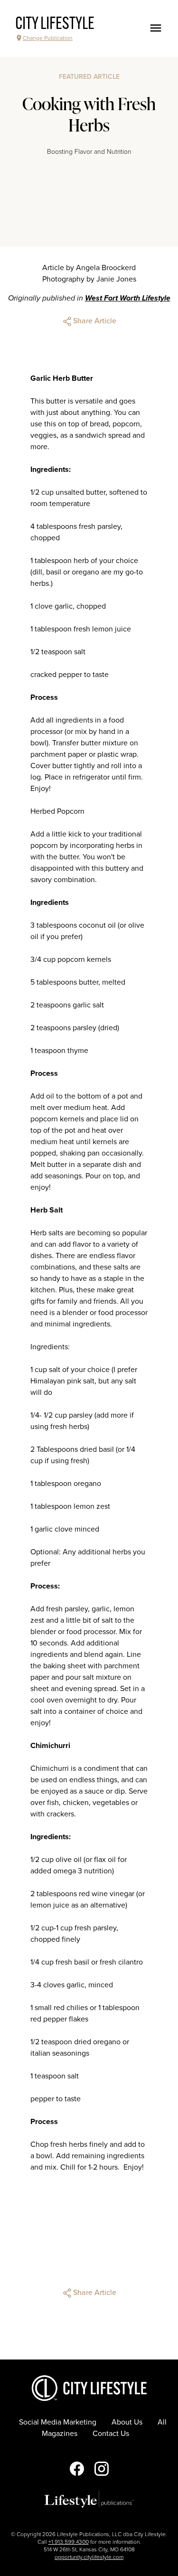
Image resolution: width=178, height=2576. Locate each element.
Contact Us (111, 2434)
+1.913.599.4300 (69, 2542)
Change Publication (48, 38)
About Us (127, 2422)
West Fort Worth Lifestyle (128, 298)
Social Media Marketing (58, 2422)
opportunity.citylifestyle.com (89, 2557)
